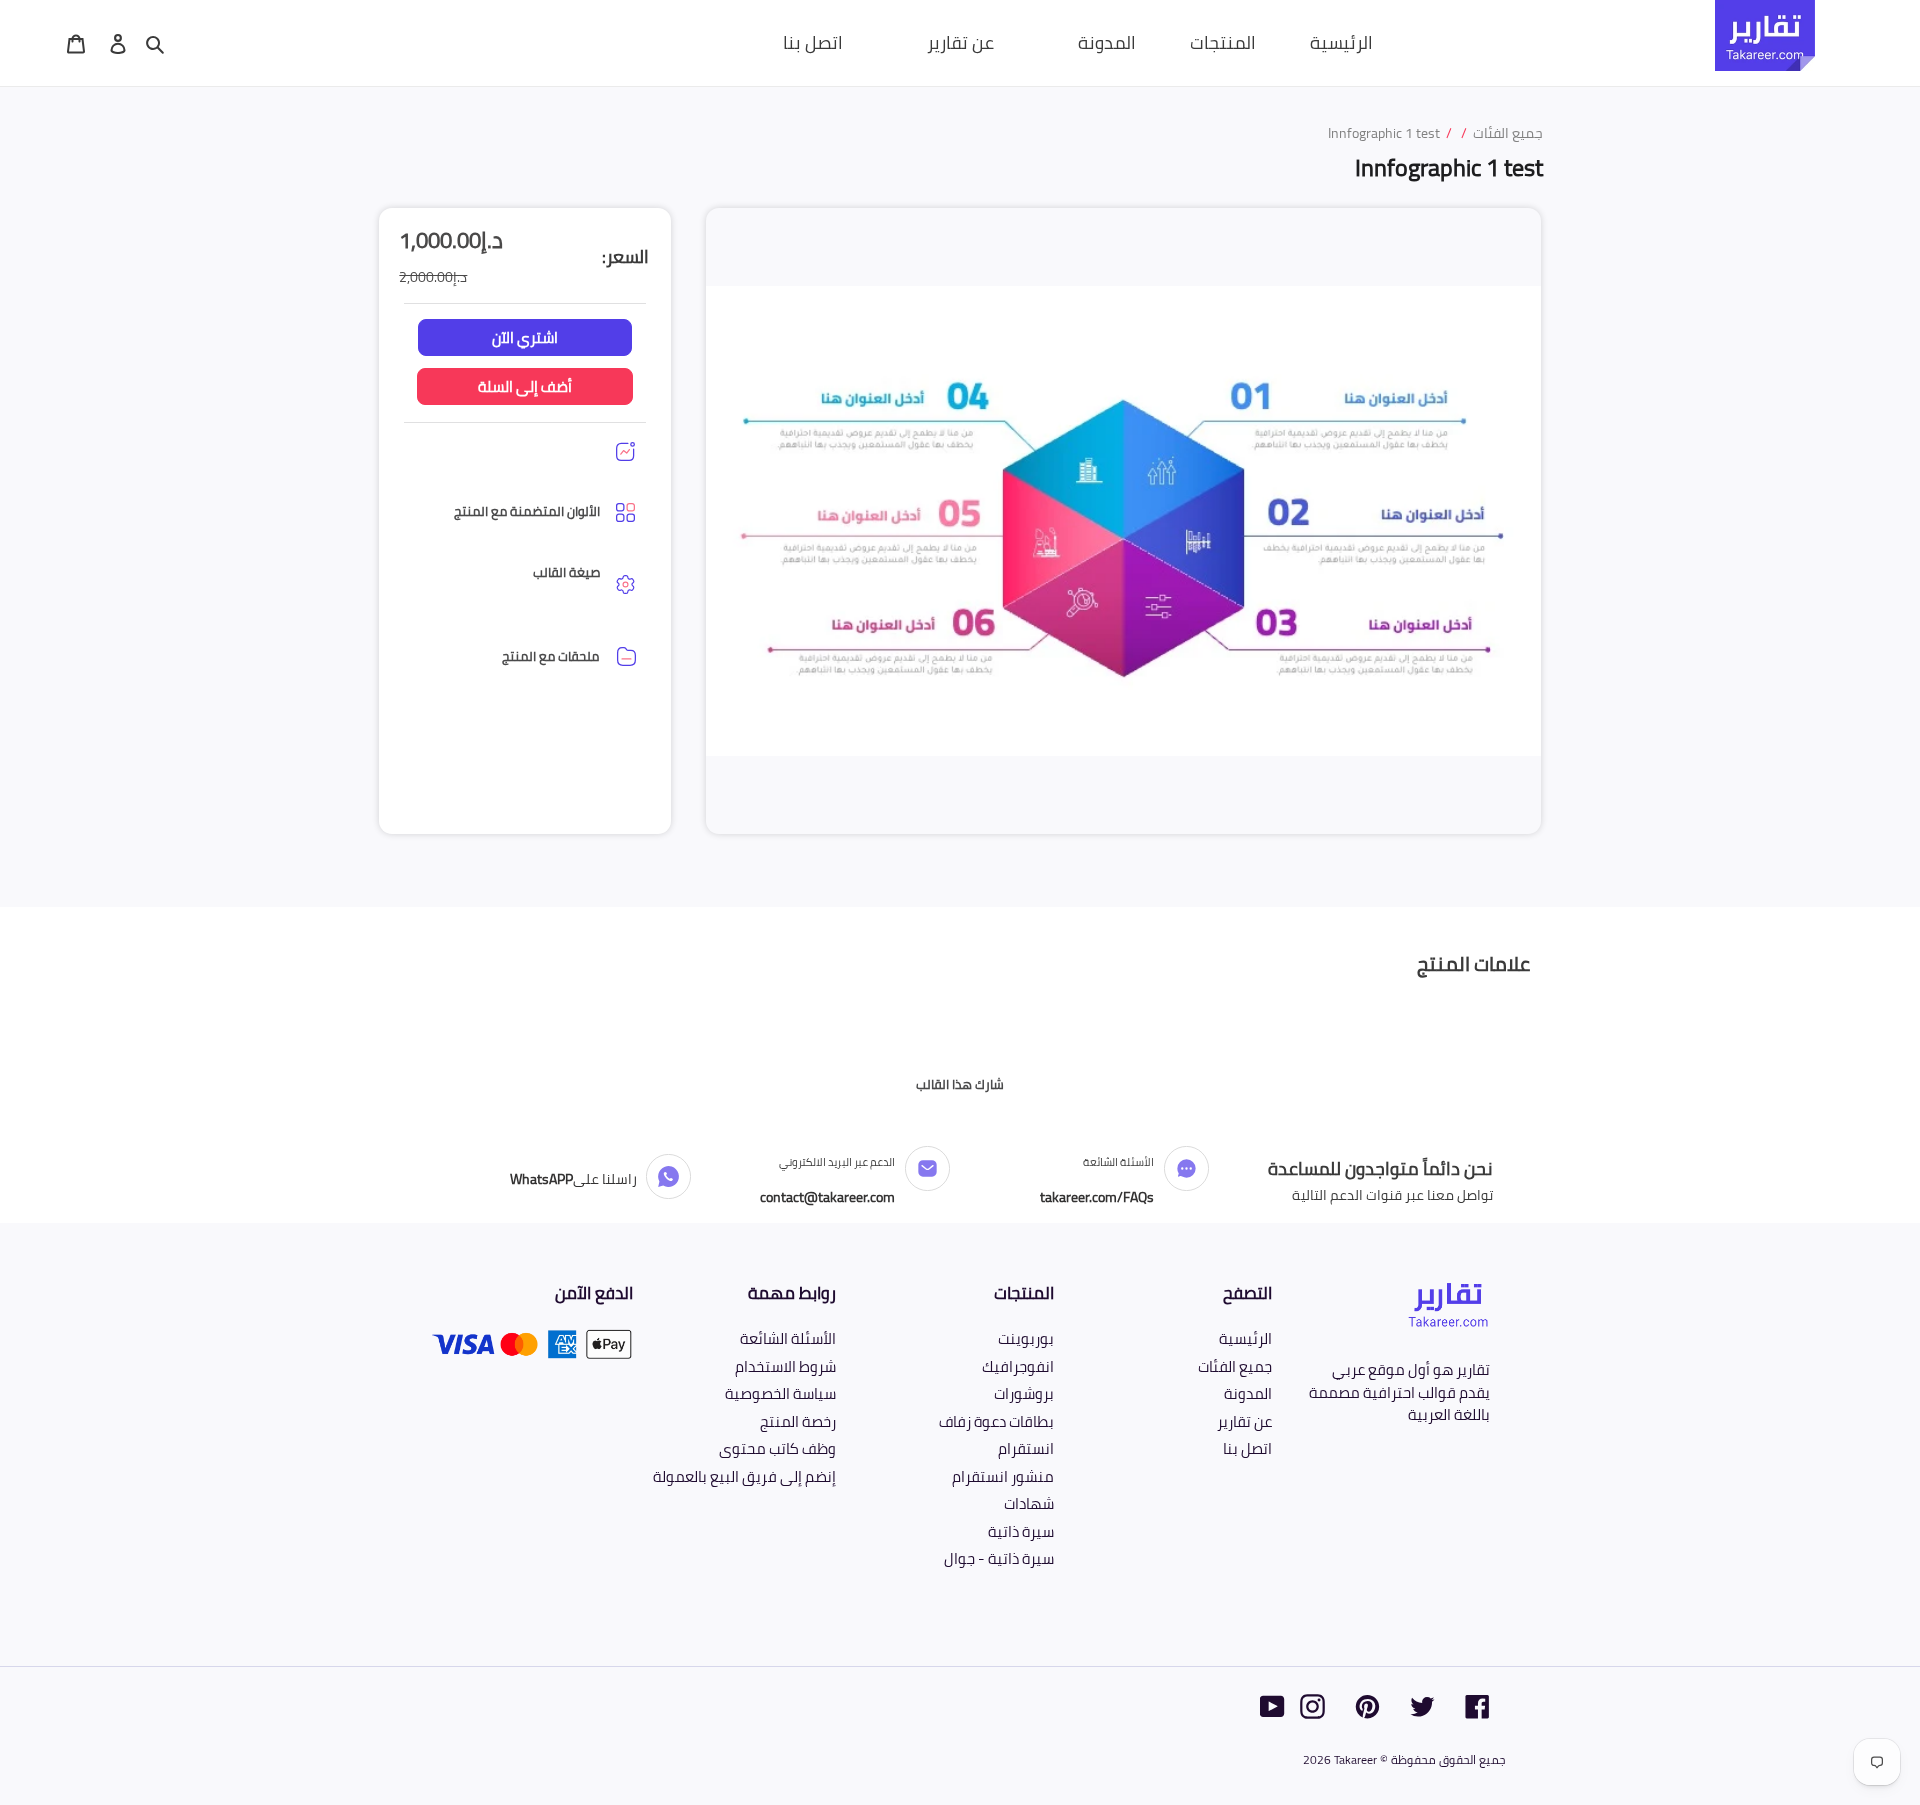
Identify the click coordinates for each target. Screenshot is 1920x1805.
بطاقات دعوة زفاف (996, 1421)
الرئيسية (1245, 1338)
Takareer (1355, 1759)
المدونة (1248, 1393)
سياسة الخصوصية (780, 1393)
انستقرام (1026, 1448)
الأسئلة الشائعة (788, 1338)
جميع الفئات (1235, 1366)
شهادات (1029, 1503)
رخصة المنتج (798, 1421)
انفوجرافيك (1018, 1366)
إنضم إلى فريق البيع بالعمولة (744, 1476)
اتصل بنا (1247, 1448)
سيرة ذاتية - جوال (999, 1558)
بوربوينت (1026, 1338)
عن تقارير (1244, 1421)
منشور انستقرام (1003, 1476)
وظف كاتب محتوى (777, 1448)
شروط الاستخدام (785, 1366)
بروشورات (1024, 1393)
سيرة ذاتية (1021, 1531)
